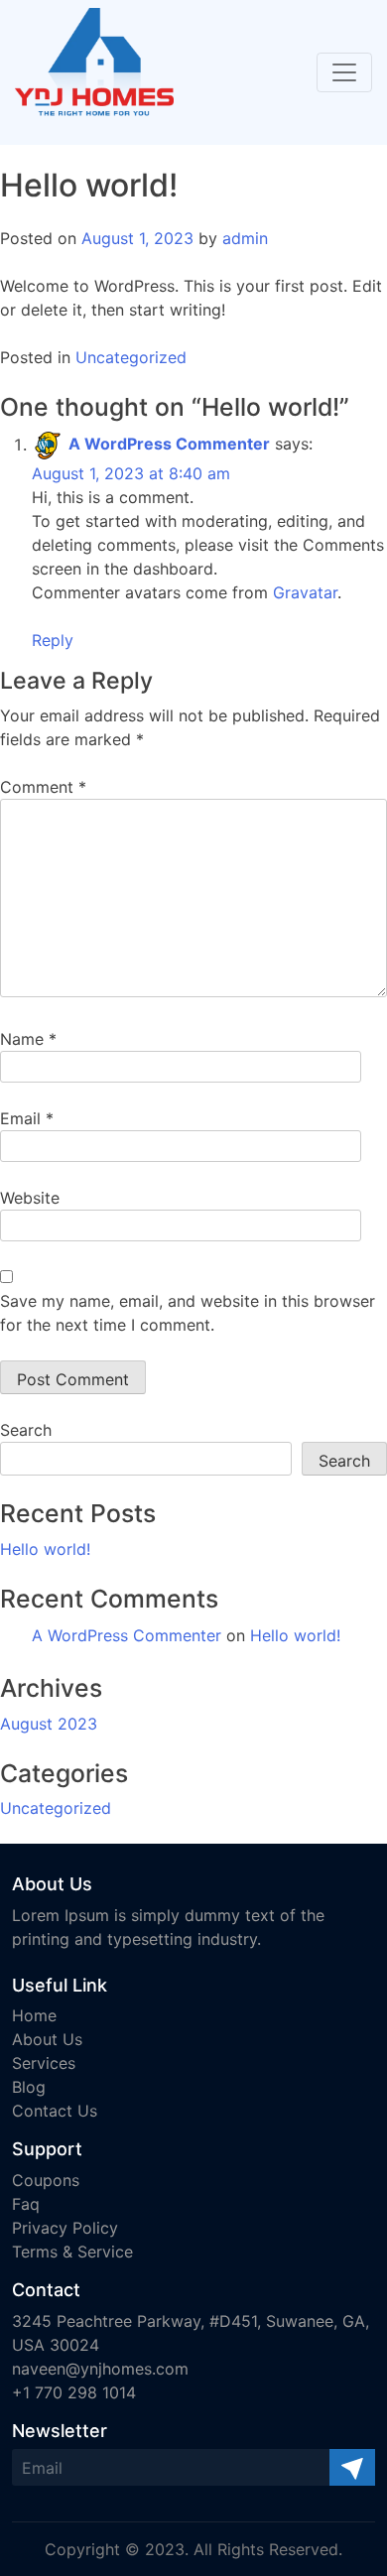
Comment (43, 787)
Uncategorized (131, 357)
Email (27, 1118)
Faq (26, 2204)
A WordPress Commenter (169, 445)
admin (245, 238)
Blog (29, 2087)
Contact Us (55, 2111)
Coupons (46, 2180)
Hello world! (45, 1549)
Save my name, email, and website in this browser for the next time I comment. (188, 1313)
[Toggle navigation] (344, 72)
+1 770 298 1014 (74, 2392)
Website (30, 1198)
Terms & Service (72, 2252)
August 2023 (49, 1724)
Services (44, 2063)
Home (34, 2015)
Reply (53, 640)
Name (28, 1039)
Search (26, 1430)
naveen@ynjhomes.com (100, 2369)
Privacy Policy (65, 2228)
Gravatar (305, 592)
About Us (47, 2039)
